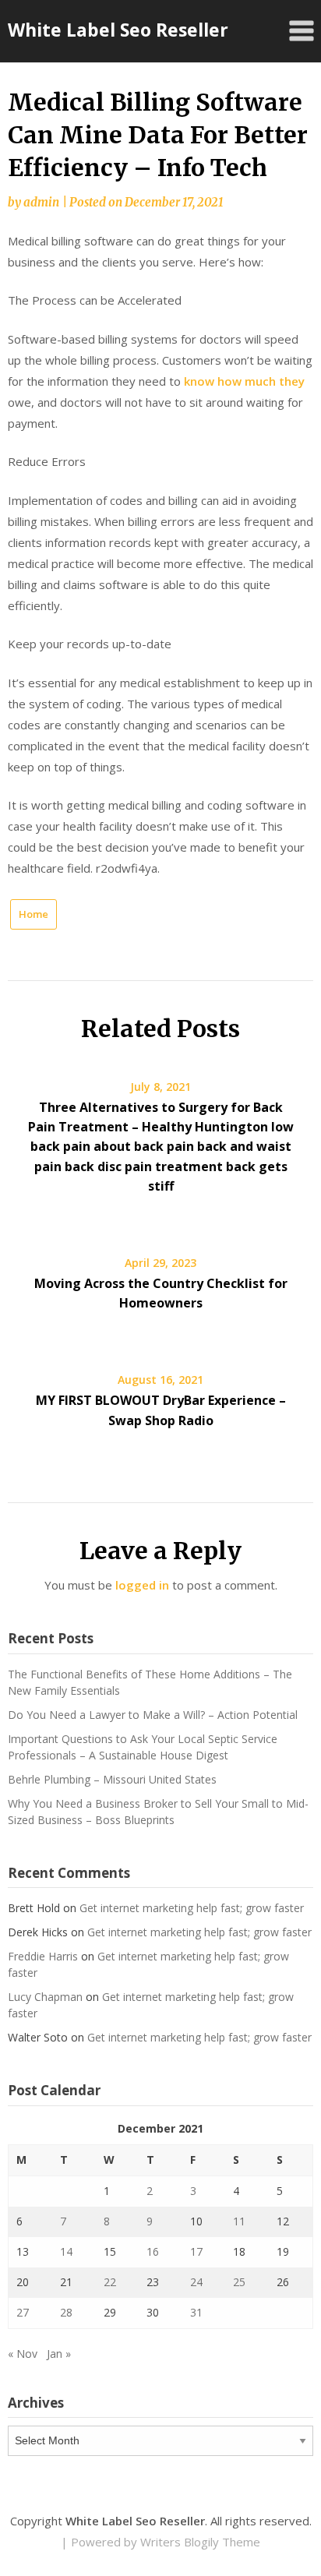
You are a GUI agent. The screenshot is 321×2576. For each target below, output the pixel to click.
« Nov (23, 2354)
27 (23, 2312)
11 (239, 2221)
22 (110, 2282)
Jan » (59, 2354)
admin (41, 202)
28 (66, 2312)
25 (239, 2282)
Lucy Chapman (45, 1997)
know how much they (244, 381)
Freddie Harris (43, 1956)
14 (66, 2251)
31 (196, 2312)
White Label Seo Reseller (118, 30)
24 (196, 2282)
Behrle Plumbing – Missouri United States (112, 1779)
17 (196, 2251)
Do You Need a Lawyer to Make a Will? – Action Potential (153, 1715)
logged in (142, 1585)
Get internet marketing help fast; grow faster (192, 1908)
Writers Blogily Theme (200, 2542)
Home (34, 914)
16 (153, 2251)
